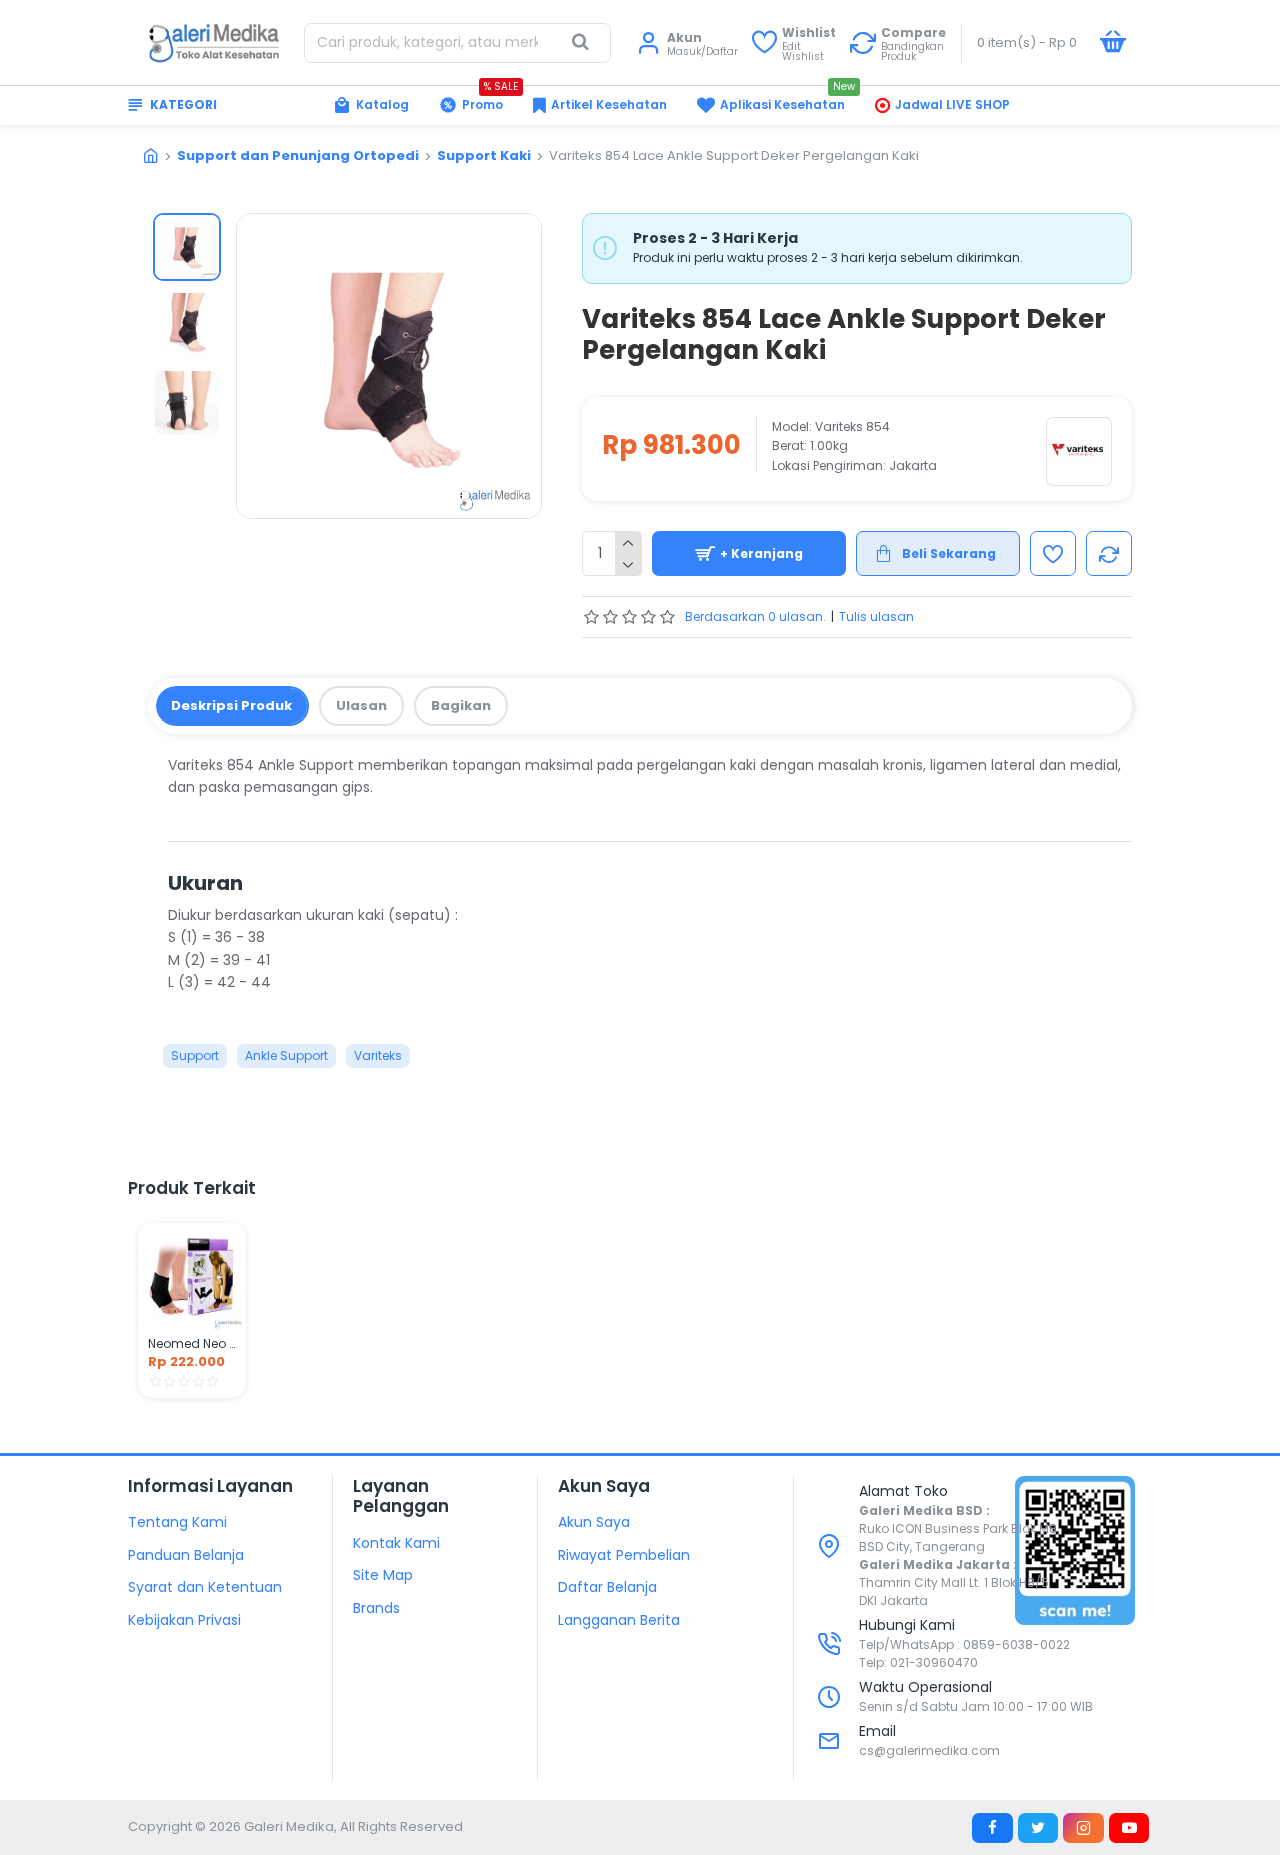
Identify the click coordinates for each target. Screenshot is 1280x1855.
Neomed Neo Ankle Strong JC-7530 (192, 1344)
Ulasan (361, 705)
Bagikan (461, 705)
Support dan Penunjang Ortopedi (298, 155)
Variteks (378, 1055)
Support (195, 1055)
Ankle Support (286, 1055)
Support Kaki (484, 155)
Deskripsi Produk (231, 705)
